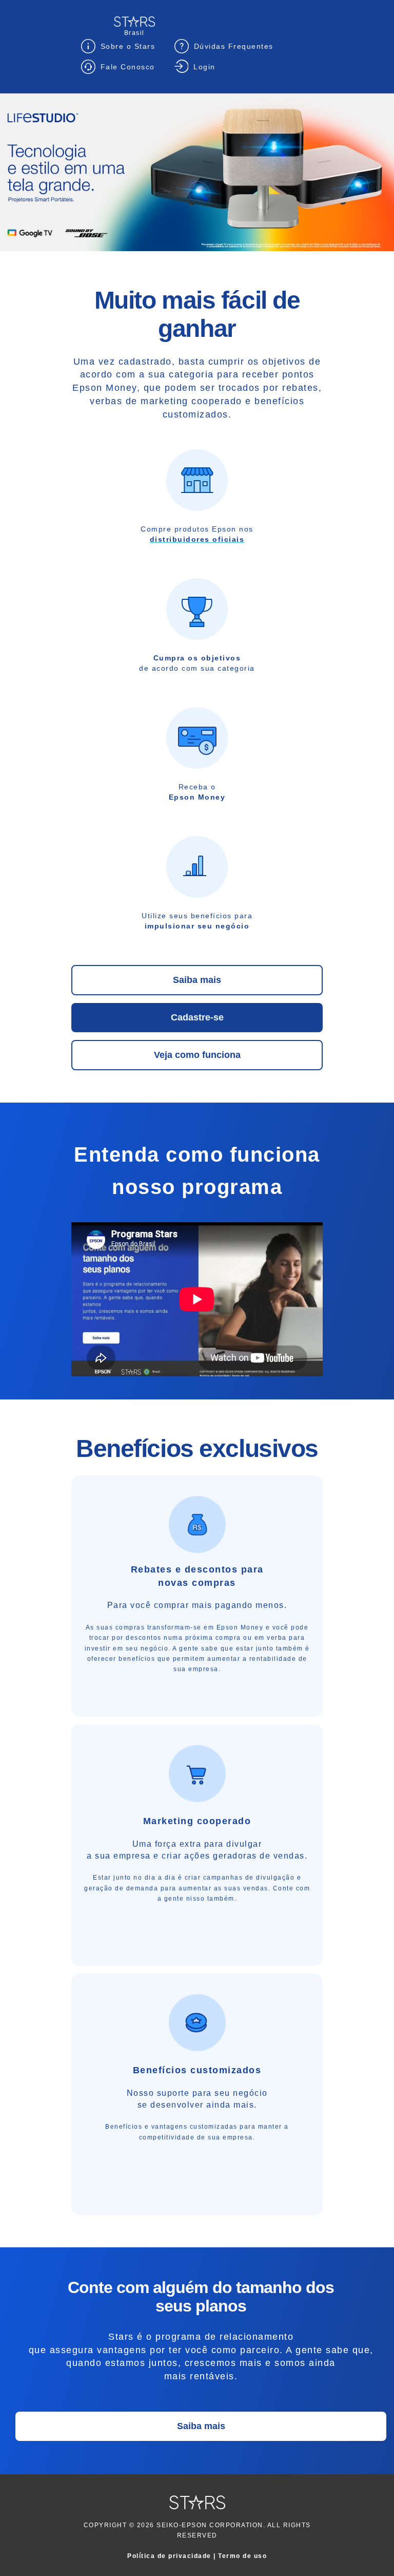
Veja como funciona (197, 1055)
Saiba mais (197, 980)
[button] (195, 67)
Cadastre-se (197, 1017)
